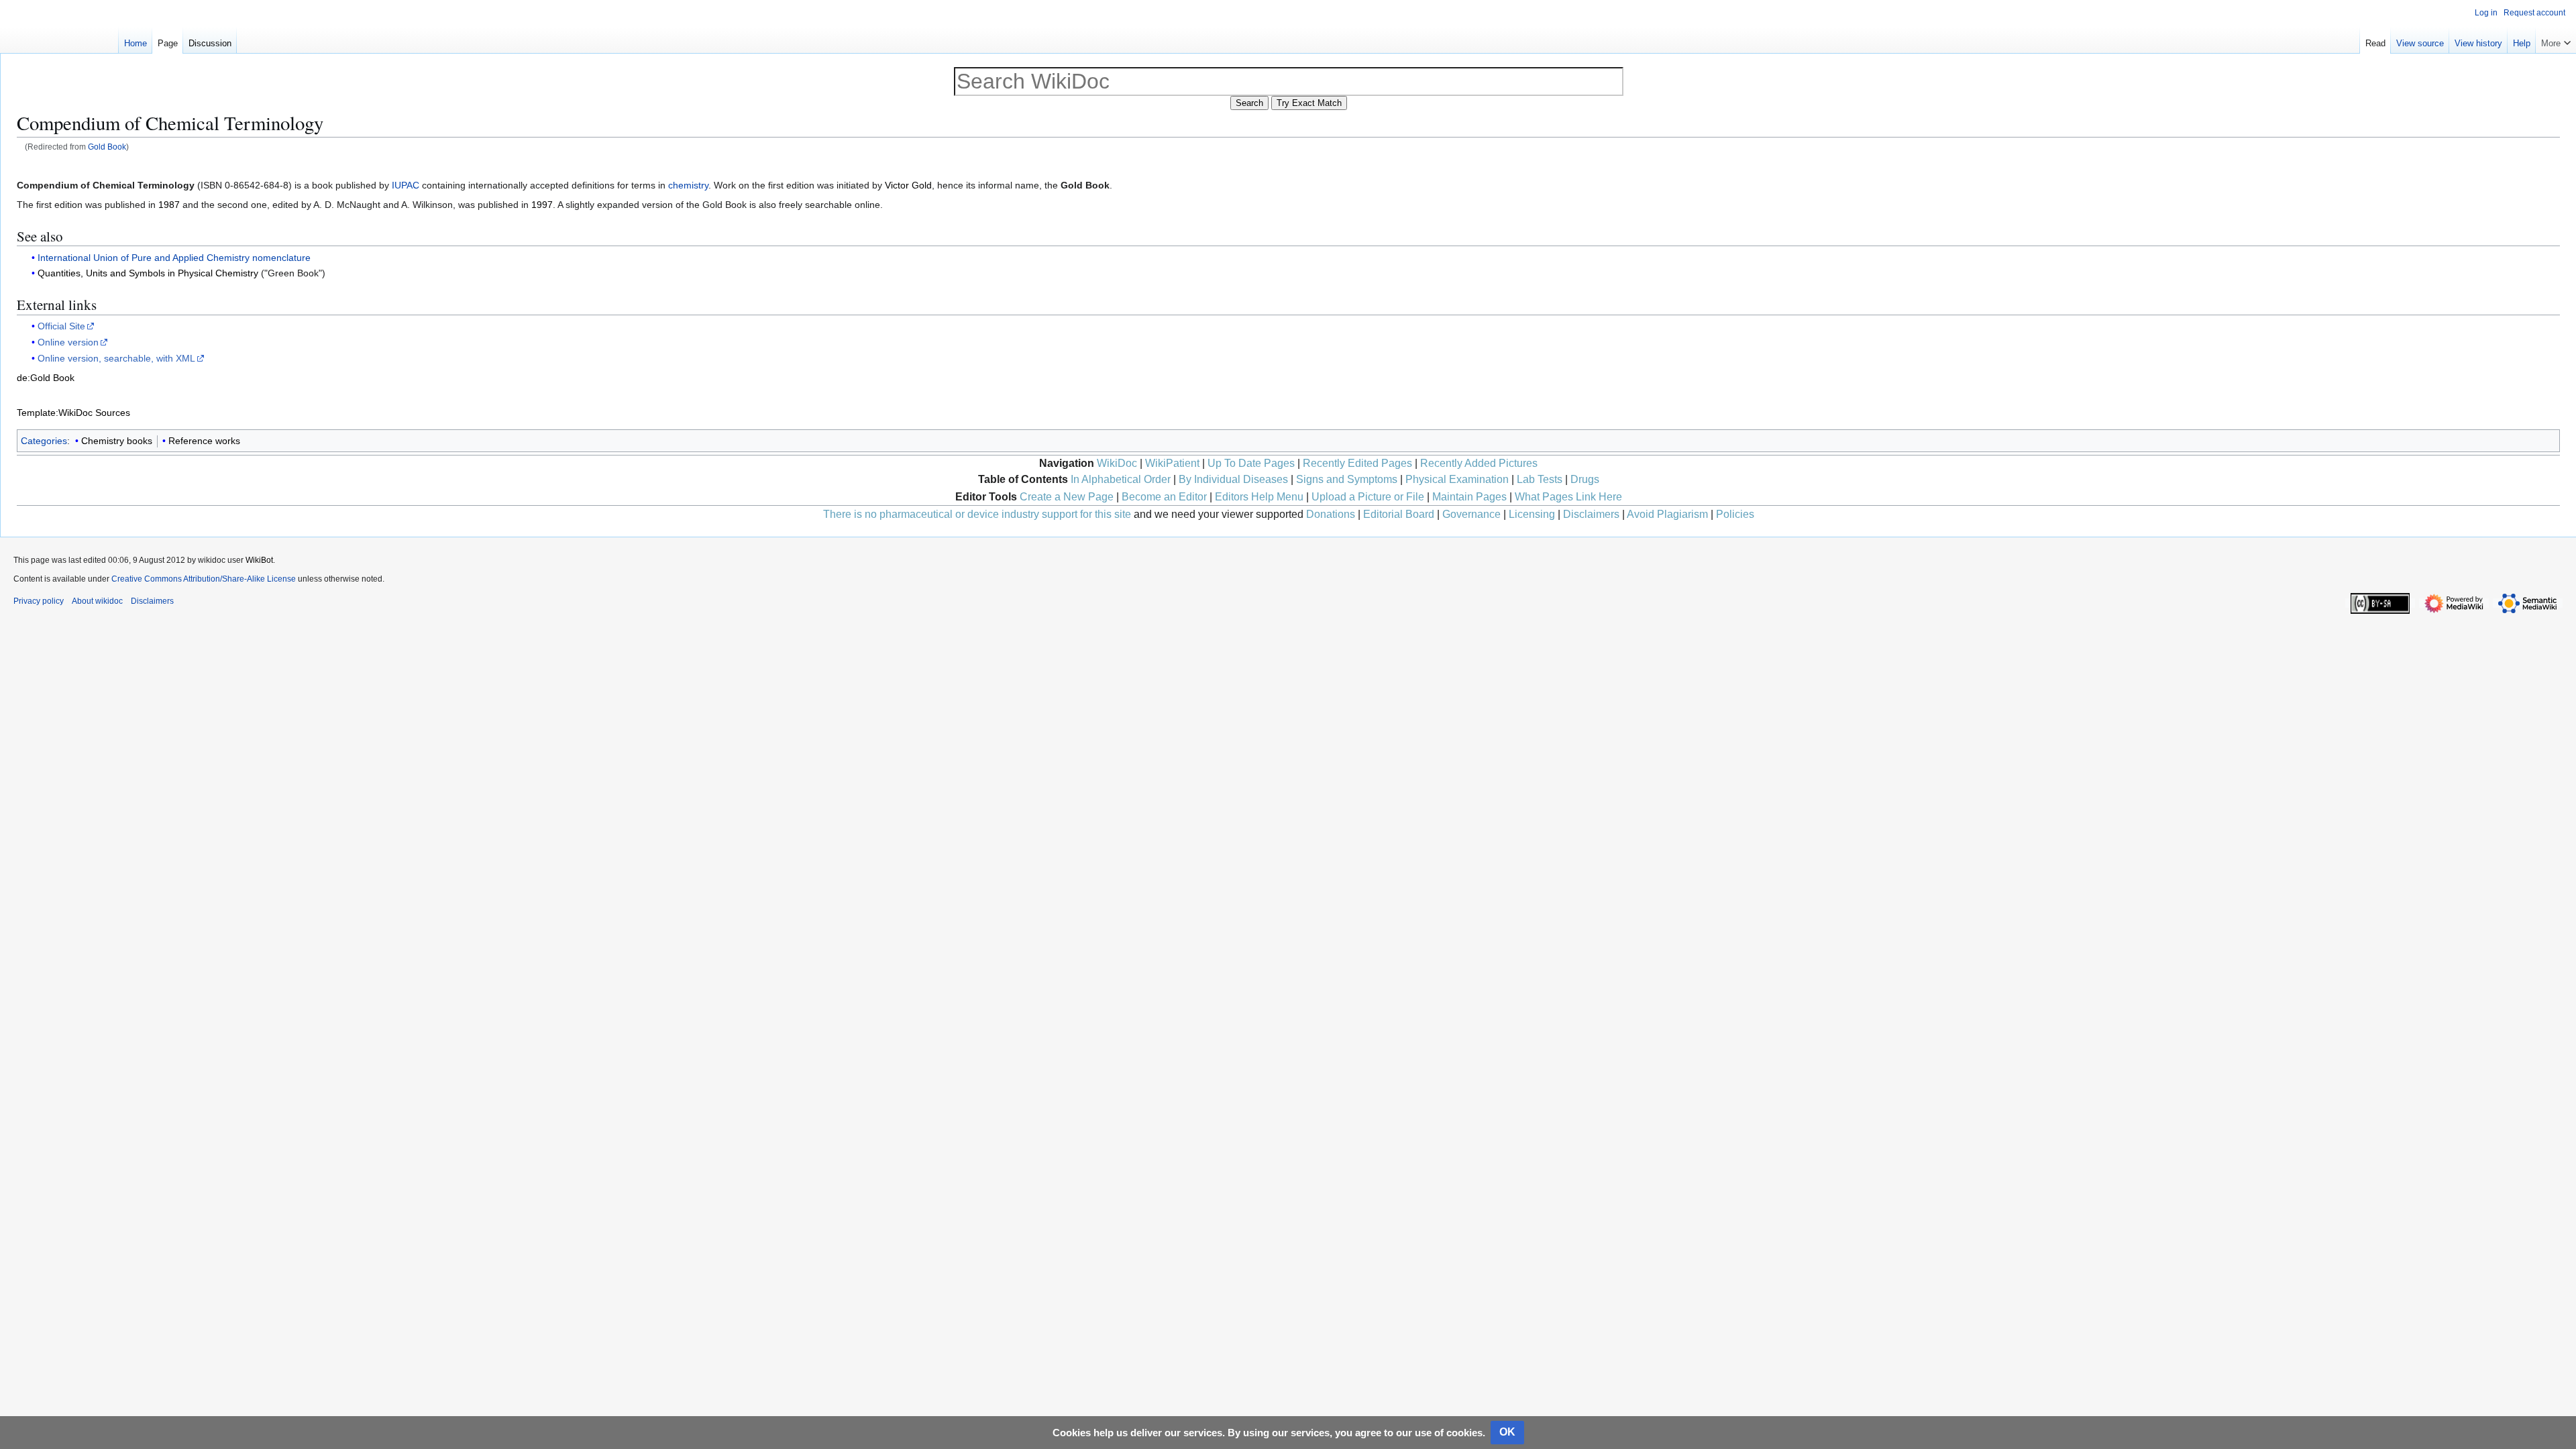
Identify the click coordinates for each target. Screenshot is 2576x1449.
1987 (169, 205)
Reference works (204, 441)
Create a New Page (1067, 497)
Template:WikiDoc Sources (73, 413)
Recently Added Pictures (1479, 463)
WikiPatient (1172, 463)
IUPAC (406, 185)
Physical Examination (1457, 479)
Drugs (1585, 479)
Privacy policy (39, 601)
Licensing (1532, 514)
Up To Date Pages (1251, 463)
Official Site (61, 326)
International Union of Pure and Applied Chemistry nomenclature (174, 258)
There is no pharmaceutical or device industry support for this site (977, 514)
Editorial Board (1399, 514)
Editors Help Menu (1259, 497)
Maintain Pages (1469, 497)
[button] (2556, 40)
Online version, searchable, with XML (116, 358)
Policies (1735, 514)
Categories (44, 441)
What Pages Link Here (1568, 497)
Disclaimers (1591, 514)
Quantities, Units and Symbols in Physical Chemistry (148, 273)
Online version (68, 342)
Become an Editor (1164, 497)
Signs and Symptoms (1347, 479)
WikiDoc (1117, 463)
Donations (1331, 514)
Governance (1471, 514)
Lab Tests (1540, 479)
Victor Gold (908, 185)
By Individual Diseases (1233, 479)
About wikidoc (97, 601)
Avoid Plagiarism (1667, 514)
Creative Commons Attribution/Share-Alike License (204, 579)
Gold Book (107, 147)
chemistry (688, 185)
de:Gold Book (46, 378)
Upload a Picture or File (1368, 497)
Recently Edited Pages (1357, 463)
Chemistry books (117, 441)
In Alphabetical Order (1121, 479)
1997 (542, 205)
